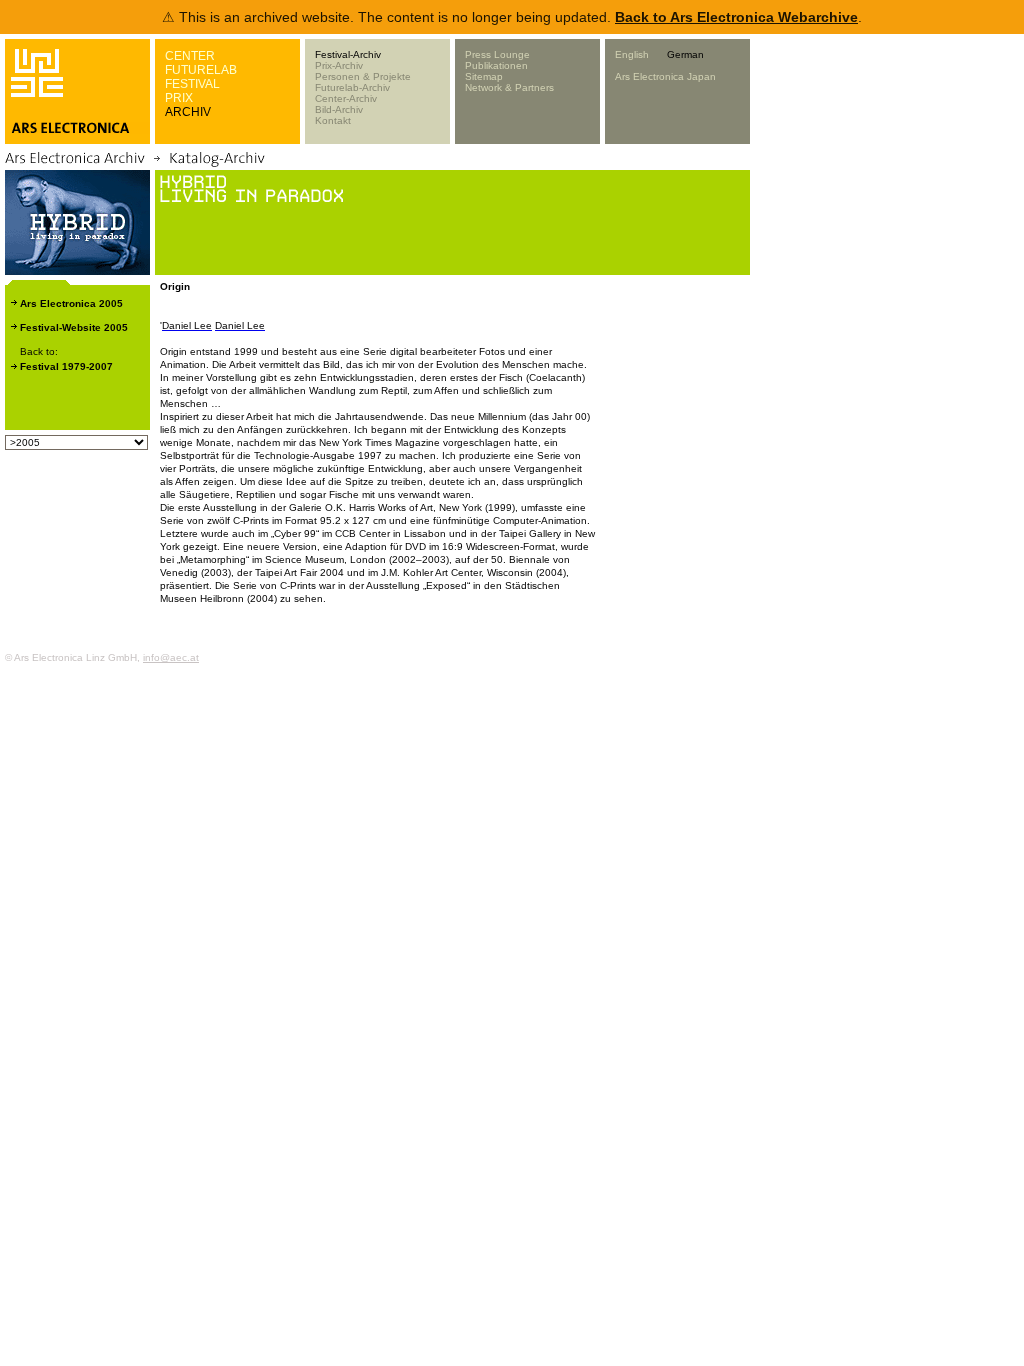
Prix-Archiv (339, 65)
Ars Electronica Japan (665, 76)
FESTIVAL (192, 84)
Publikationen (496, 65)
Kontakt (333, 120)
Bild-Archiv (339, 109)
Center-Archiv (346, 98)
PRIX (179, 98)
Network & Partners (509, 87)
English (632, 54)
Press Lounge (497, 54)
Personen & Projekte (363, 76)
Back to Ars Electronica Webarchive (736, 17)
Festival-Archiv (348, 54)
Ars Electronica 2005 (71, 303)
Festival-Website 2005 (74, 327)
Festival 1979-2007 (66, 366)
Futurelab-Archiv (352, 87)
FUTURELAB (201, 70)
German (685, 54)
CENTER (190, 56)
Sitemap (484, 76)
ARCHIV (188, 112)
